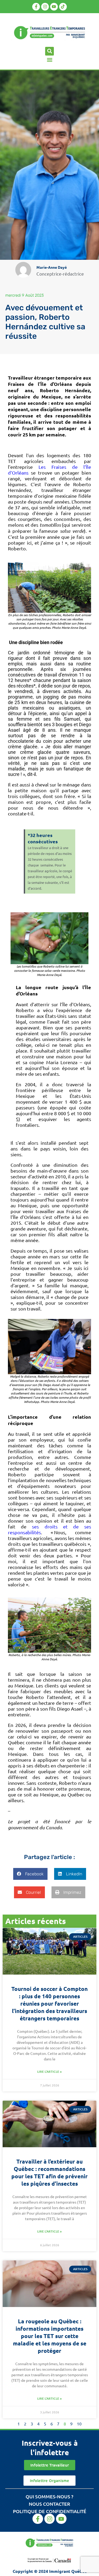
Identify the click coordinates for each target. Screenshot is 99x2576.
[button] (49, 51)
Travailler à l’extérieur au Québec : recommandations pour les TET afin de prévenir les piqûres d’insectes (49, 2172)
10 (79, 2424)
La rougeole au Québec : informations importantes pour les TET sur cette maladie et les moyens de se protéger (50, 2336)
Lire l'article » (49, 2072)
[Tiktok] (63, 7)
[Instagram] (45, 7)
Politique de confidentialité (50, 2511)
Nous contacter (49, 2504)
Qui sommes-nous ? (49, 2496)
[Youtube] (54, 7)
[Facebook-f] (36, 7)
